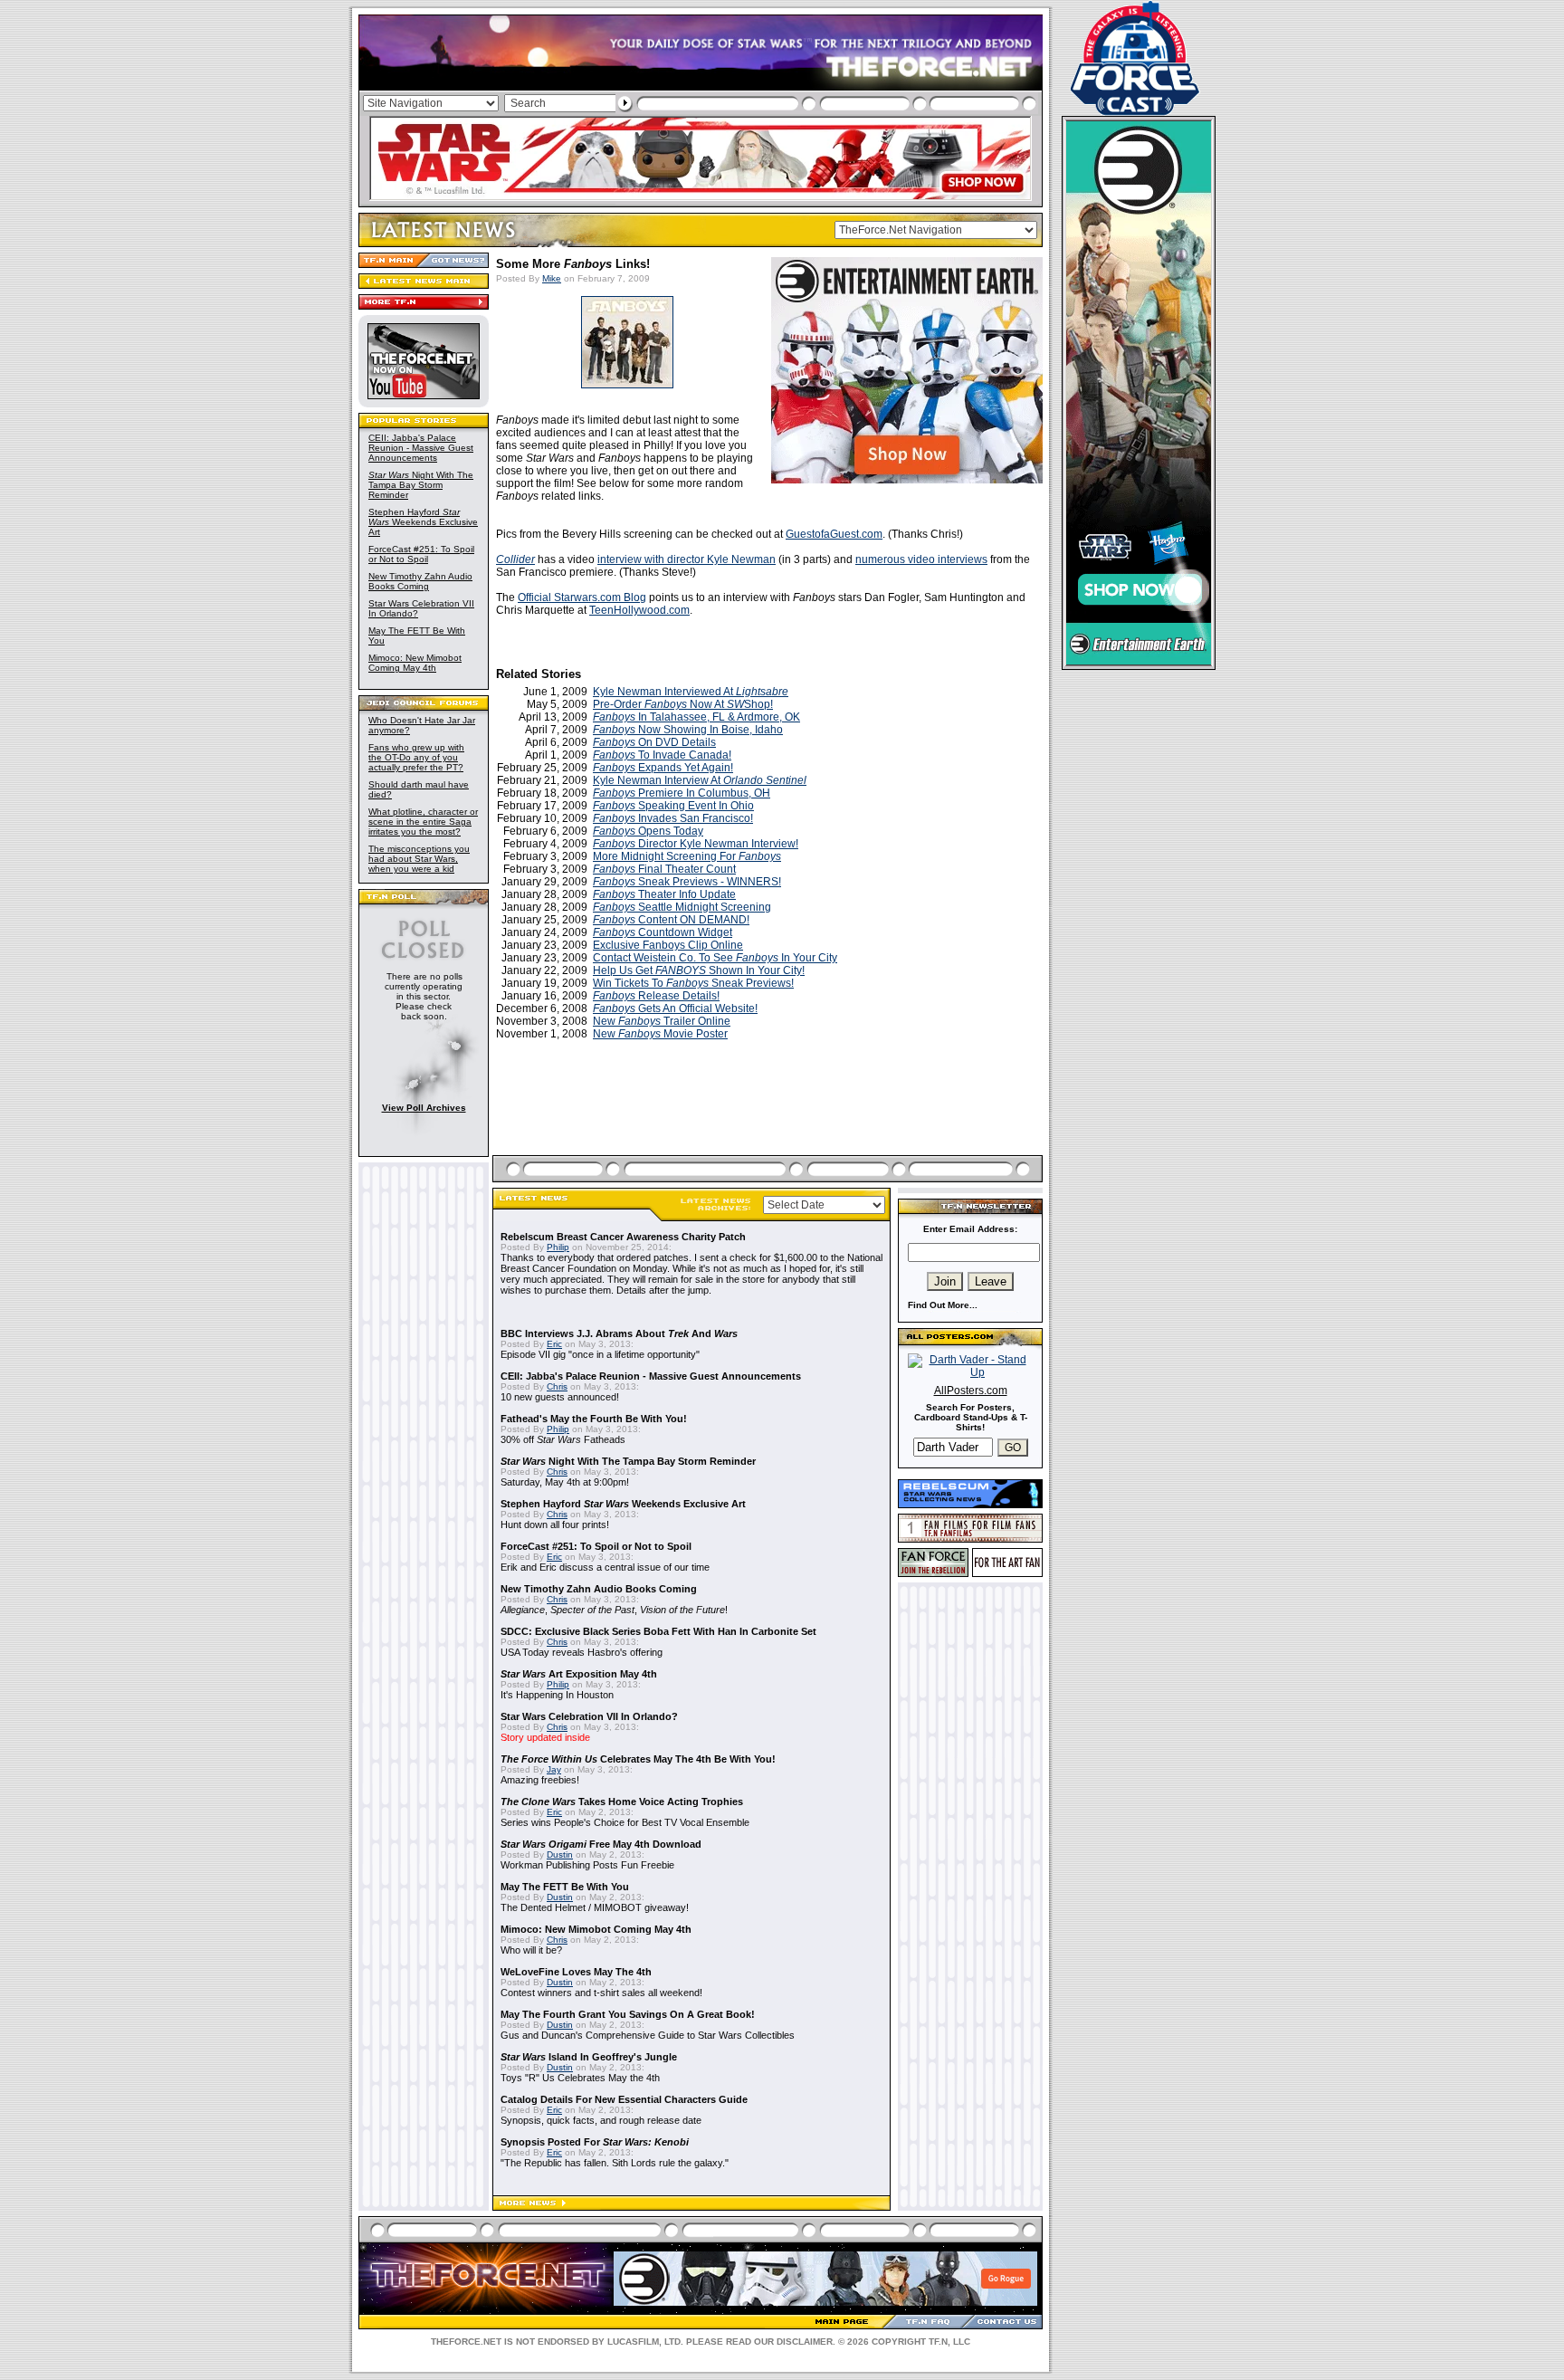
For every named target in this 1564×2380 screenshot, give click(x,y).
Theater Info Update (664, 894)
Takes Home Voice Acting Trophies (622, 1802)
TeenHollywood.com (639, 610)
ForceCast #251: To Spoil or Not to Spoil (421, 554)
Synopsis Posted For (595, 2142)
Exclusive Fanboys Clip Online (668, 945)
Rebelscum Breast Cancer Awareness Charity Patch (623, 1237)
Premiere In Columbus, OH (682, 793)
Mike (552, 278)
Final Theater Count (664, 869)
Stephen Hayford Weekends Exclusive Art (423, 522)
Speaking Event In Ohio (673, 806)
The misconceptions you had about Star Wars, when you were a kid (419, 859)
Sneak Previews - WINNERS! (687, 882)
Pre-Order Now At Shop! (683, 704)
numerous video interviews (921, 559)
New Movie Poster (660, 1034)
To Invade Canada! (662, 755)
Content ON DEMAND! (671, 920)
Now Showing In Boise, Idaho (688, 730)
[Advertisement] (769, 1119)
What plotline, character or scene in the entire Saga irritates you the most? (423, 822)
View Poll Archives (424, 1108)
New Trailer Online (662, 1021)
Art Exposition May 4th (579, 1674)
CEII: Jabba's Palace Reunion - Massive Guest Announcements (421, 448)
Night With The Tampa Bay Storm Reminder (421, 485)
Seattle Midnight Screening (682, 907)
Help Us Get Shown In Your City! (699, 970)
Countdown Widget (663, 932)
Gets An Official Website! (675, 1008)
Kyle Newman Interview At (700, 780)
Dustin (560, 1854)
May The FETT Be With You (565, 1887)
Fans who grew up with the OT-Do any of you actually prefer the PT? (416, 757)
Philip (558, 1247)
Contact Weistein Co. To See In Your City (715, 958)
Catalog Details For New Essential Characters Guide (624, 2099)
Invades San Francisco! (673, 818)
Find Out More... (943, 1305)
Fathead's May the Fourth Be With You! (594, 1419)
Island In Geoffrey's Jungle (589, 2057)
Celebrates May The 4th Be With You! (638, 1759)
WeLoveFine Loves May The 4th (576, 1972)
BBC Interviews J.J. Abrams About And (619, 1333)
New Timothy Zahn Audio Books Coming (420, 581)
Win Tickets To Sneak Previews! (693, 983)
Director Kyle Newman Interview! (696, 844)
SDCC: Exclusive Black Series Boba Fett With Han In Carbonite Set (658, 1631)
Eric (554, 1344)
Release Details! (656, 996)
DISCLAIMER (805, 2342)
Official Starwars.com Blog (582, 597)
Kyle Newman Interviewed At (691, 692)
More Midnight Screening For (687, 856)
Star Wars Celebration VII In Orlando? (589, 1716)
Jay (554, 1769)
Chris (557, 1386)
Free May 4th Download (601, 1844)
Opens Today (648, 831)
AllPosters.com (971, 1391)
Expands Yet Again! (663, 768)
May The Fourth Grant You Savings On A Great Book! (628, 2014)
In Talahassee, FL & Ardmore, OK (696, 717)
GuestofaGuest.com (834, 534)
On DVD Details (654, 742)
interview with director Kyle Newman (687, 559)
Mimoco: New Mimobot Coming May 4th (415, 663)
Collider (515, 559)
